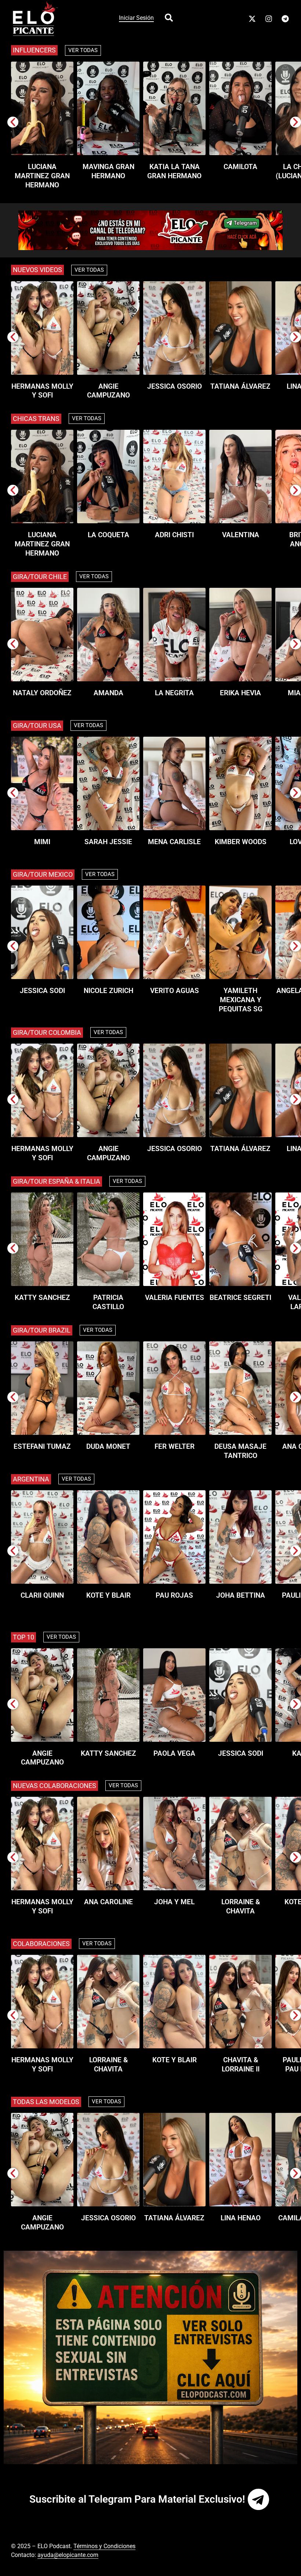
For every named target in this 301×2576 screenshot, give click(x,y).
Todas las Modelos (46, 2102)
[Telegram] (285, 19)
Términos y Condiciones (104, 2546)
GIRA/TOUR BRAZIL (42, 1330)
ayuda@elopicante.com (68, 2555)
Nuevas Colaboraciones (55, 1786)
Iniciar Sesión (136, 18)
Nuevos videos (37, 270)
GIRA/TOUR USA (37, 725)
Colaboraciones (41, 1944)
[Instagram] (269, 19)
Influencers (34, 50)
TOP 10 (23, 1637)
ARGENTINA (31, 1479)
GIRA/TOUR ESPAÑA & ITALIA (57, 1181)
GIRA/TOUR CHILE (40, 577)
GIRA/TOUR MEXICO (43, 874)
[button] (13, 122)
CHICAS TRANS (36, 419)
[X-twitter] (252, 19)
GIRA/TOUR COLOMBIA (47, 1032)
